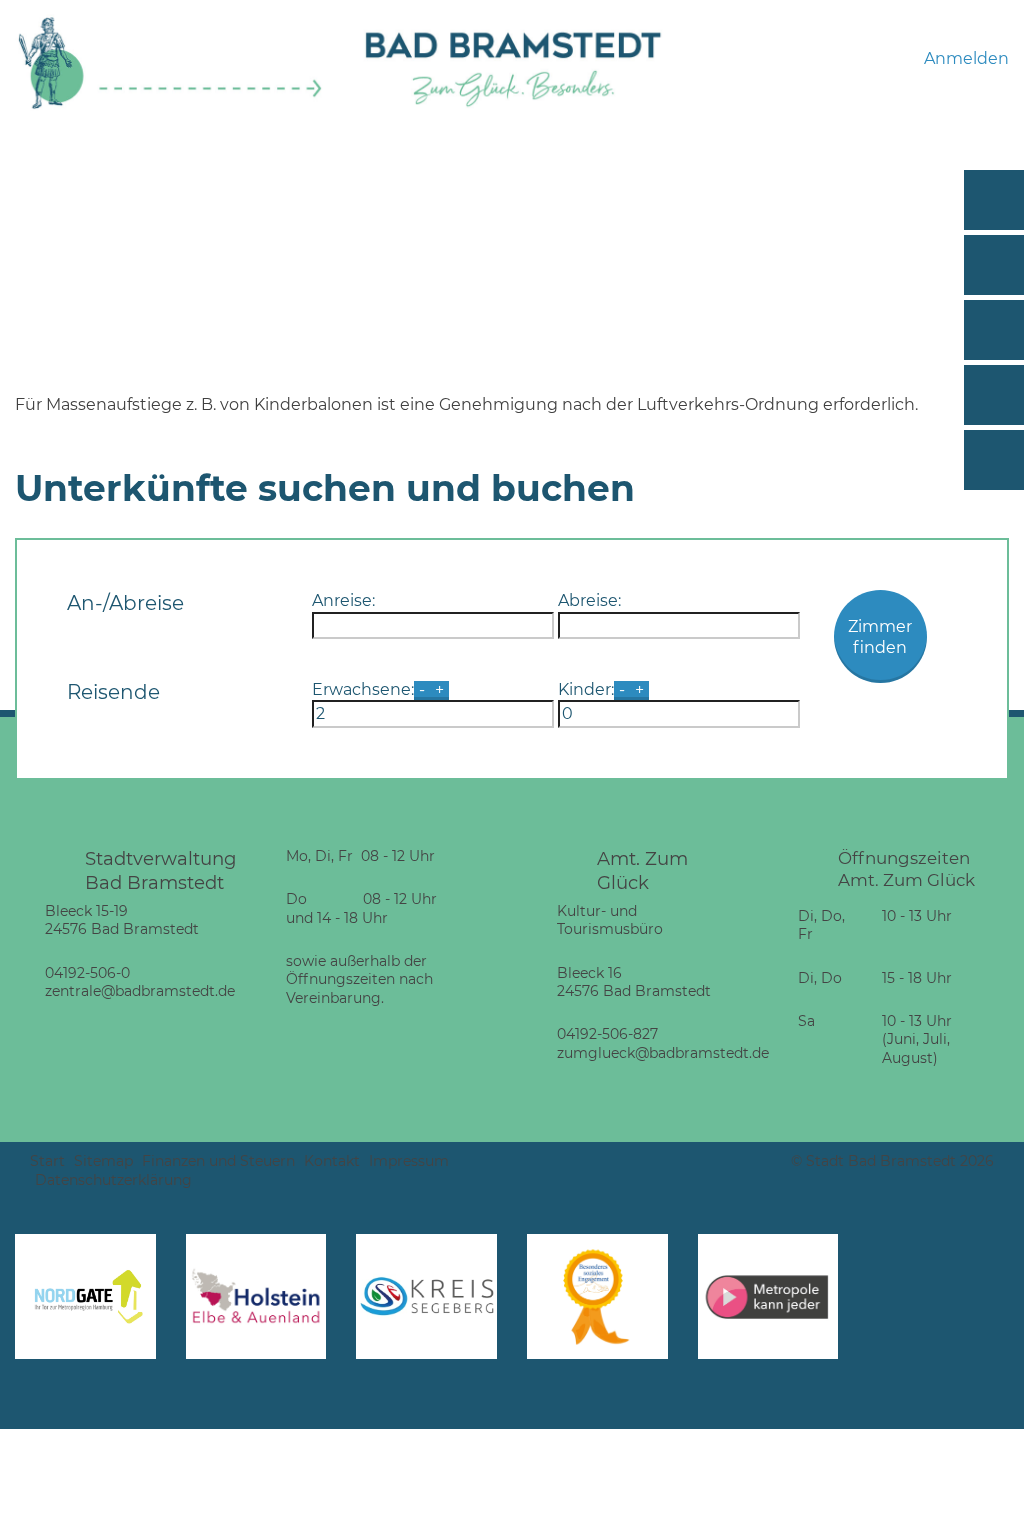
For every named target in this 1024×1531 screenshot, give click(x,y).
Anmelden (966, 58)
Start (47, 1161)
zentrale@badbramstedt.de (140, 991)
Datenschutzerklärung (113, 1180)
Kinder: (586, 689)
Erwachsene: (363, 689)
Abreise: (589, 600)
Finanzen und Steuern (218, 1161)
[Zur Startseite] (170, 105)
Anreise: (343, 600)
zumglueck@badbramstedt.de (663, 1053)
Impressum (409, 1161)
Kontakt (332, 1161)
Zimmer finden (880, 637)
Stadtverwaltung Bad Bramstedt (160, 870)
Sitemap (103, 1161)
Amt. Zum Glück (642, 870)
